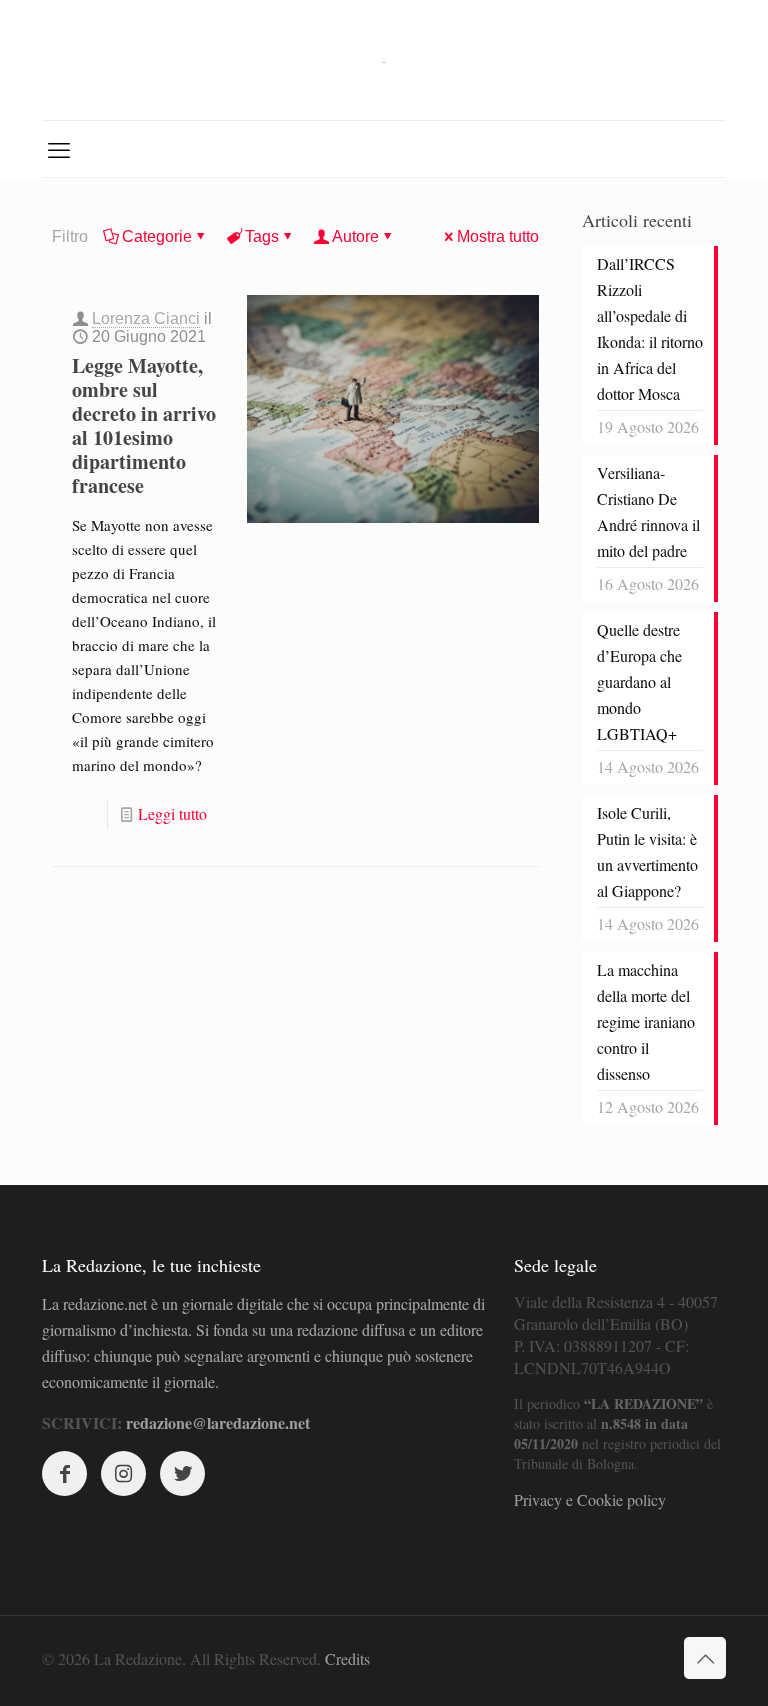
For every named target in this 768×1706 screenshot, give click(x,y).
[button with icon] (64, 1473)
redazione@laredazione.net (218, 1422)
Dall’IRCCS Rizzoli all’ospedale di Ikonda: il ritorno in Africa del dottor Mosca (650, 328)
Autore (355, 236)
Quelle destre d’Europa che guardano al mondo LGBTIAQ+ (639, 681)
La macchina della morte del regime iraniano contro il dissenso (646, 1021)
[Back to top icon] (705, 1658)
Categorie (157, 236)
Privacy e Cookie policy (590, 1499)
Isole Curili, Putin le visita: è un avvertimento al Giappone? (647, 851)
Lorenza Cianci (146, 318)
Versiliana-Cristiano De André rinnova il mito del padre (648, 511)
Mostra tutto (498, 236)
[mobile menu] (59, 149)
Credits (347, 1658)
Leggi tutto (172, 813)
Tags (262, 236)
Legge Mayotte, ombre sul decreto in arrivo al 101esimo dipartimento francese (144, 425)
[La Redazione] (384, 60)
